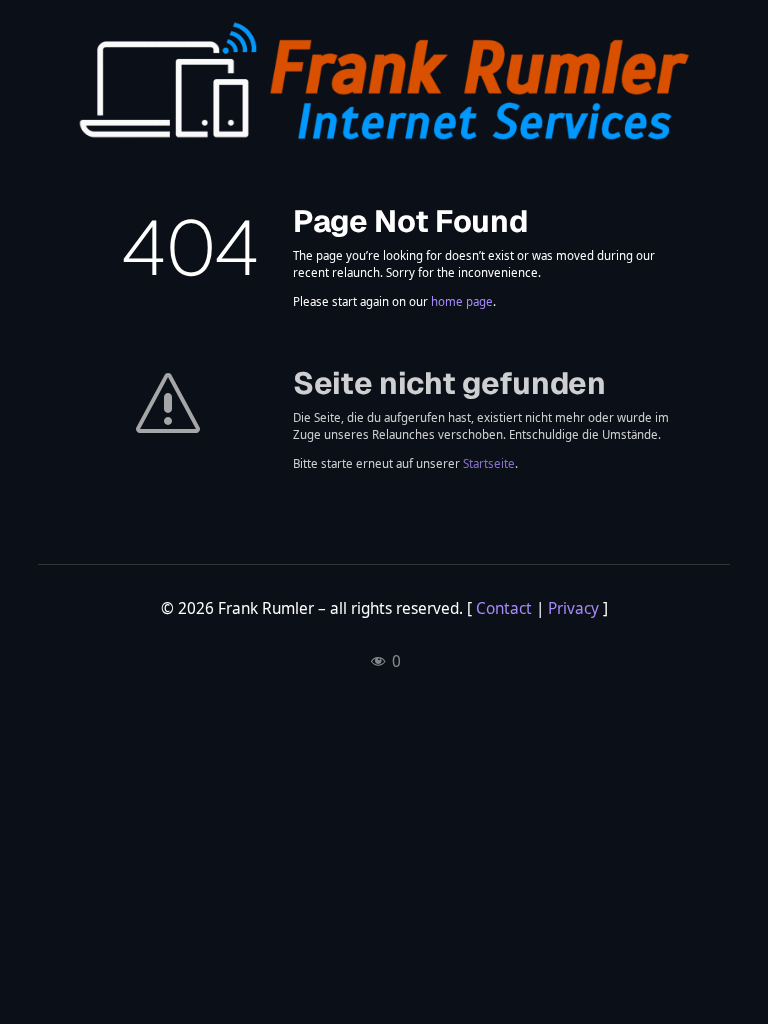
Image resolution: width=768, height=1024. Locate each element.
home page (462, 301)
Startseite (489, 463)
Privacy (573, 608)
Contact (504, 608)
